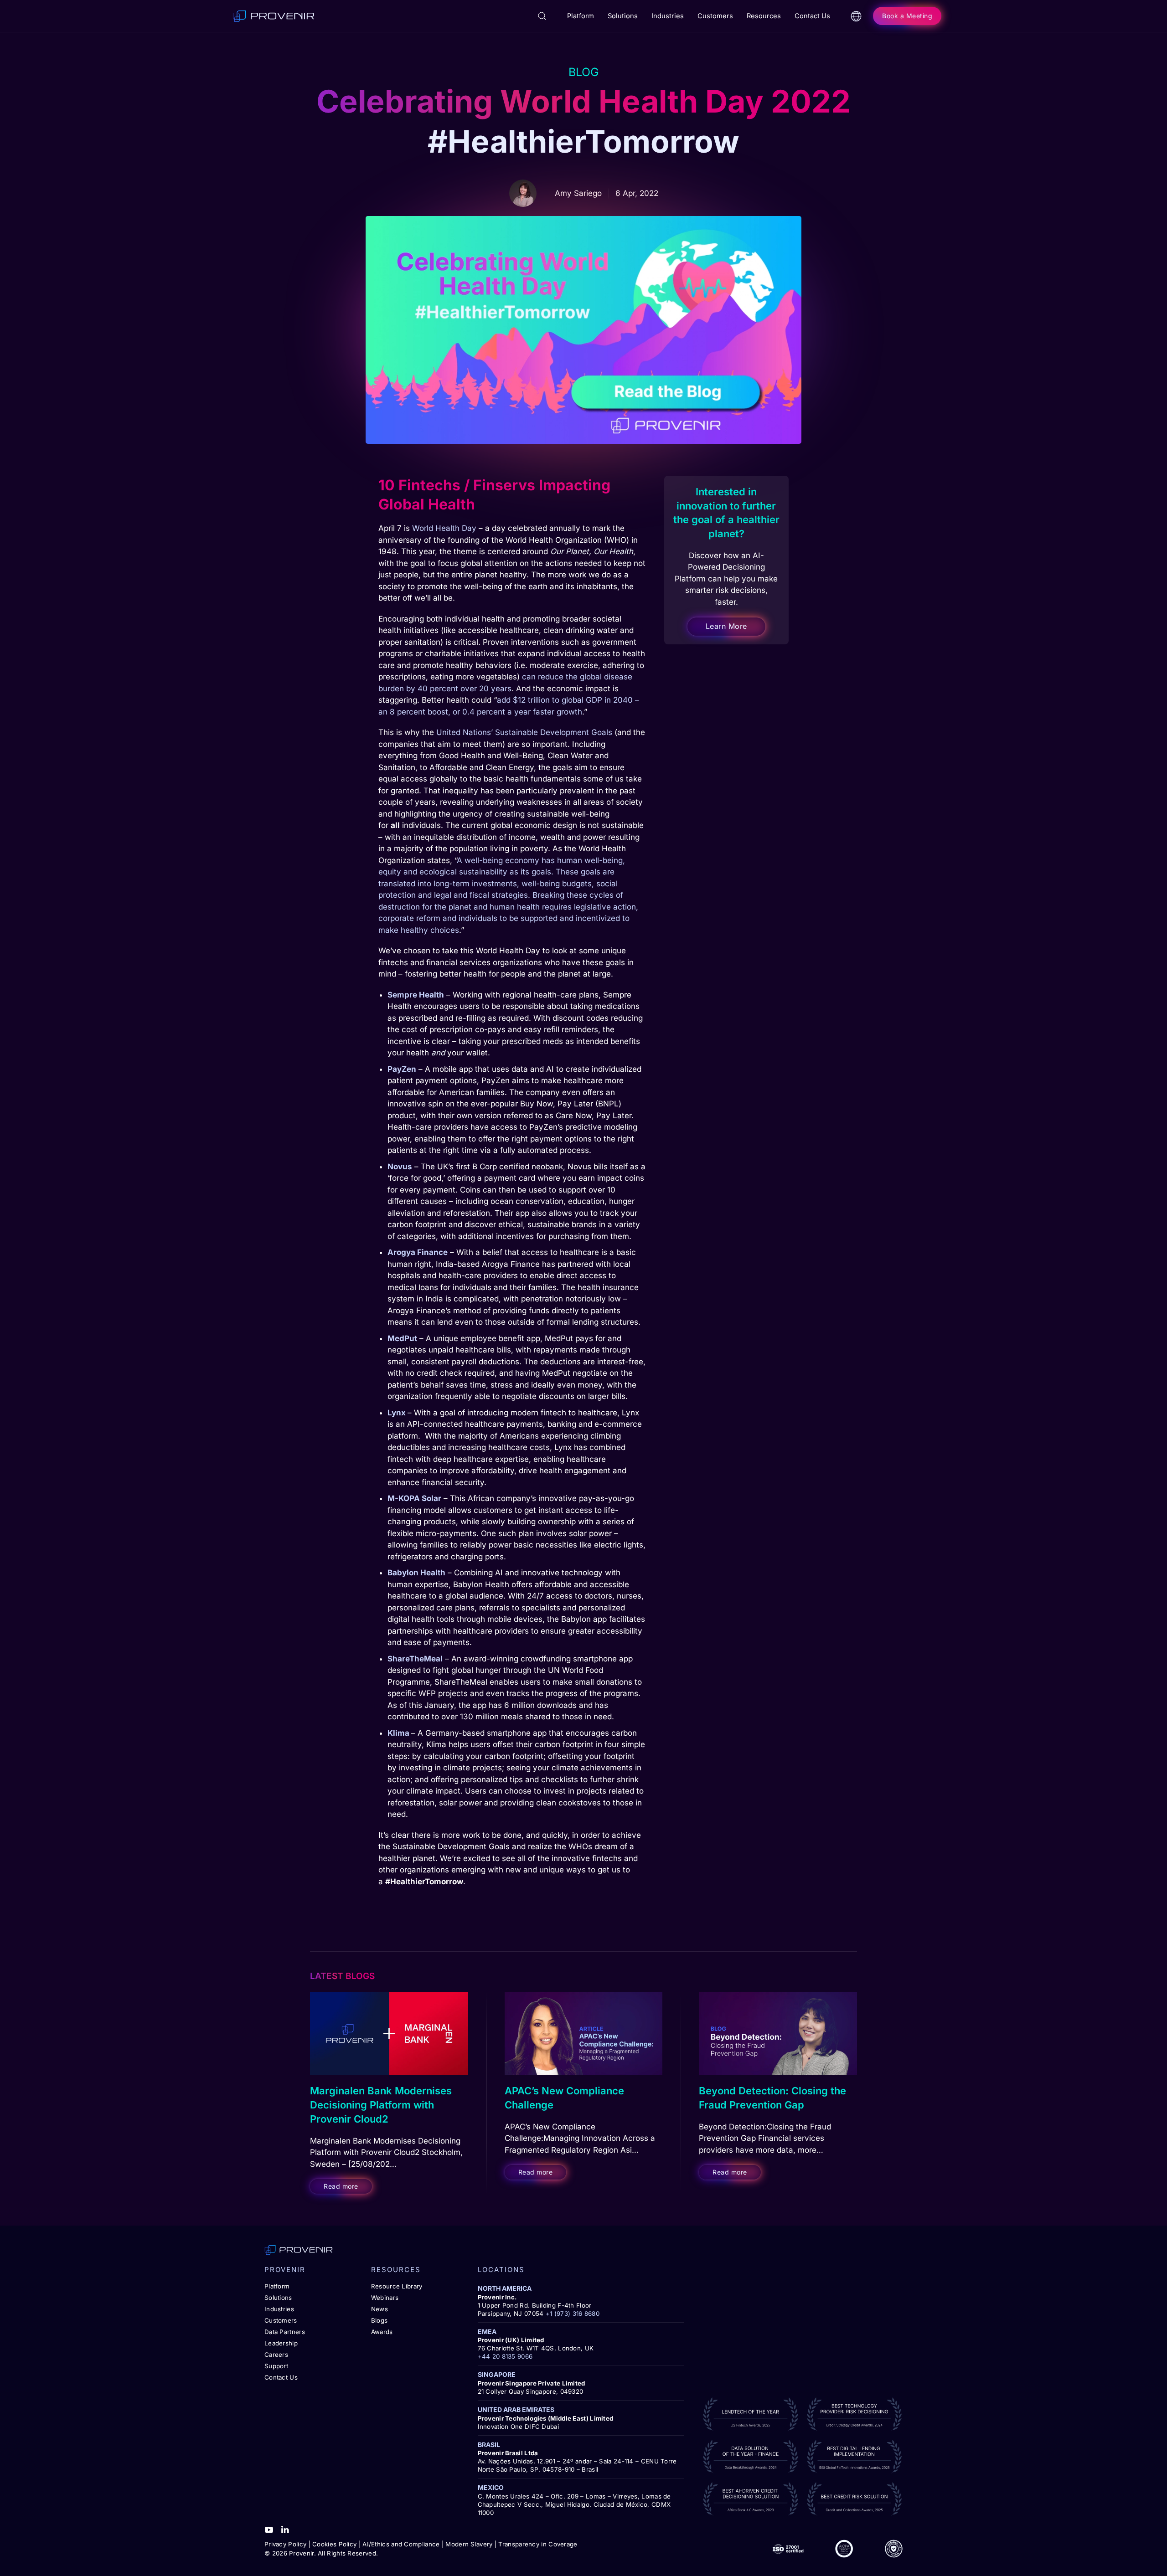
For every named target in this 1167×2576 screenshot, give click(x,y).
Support (276, 2366)
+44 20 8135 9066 (505, 2356)
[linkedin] (285, 2529)
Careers (276, 2355)
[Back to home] (274, 16)
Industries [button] (668, 16)
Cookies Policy (334, 2544)
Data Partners (285, 2332)
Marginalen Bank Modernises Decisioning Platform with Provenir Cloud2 (381, 2105)
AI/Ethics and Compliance (401, 2544)
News (380, 2309)
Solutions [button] (623, 16)
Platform (277, 2286)
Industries (279, 2309)
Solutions (278, 2298)
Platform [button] (581, 16)
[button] (542, 16)
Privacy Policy (285, 2544)
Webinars (385, 2298)
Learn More (726, 627)
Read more (341, 2186)
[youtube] (269, 2529)
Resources (764, 16)
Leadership (281, 2343)
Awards (382, 2332)
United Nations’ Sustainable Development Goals (524, 732)
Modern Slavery (469, 2544)
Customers (281, 2320)
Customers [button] (715, 16)
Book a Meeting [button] (907, 16)
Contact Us (812, 16)
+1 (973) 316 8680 (573, 2314)
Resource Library (397, 2286)
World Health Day (444, 528)
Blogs (380, 2320)
